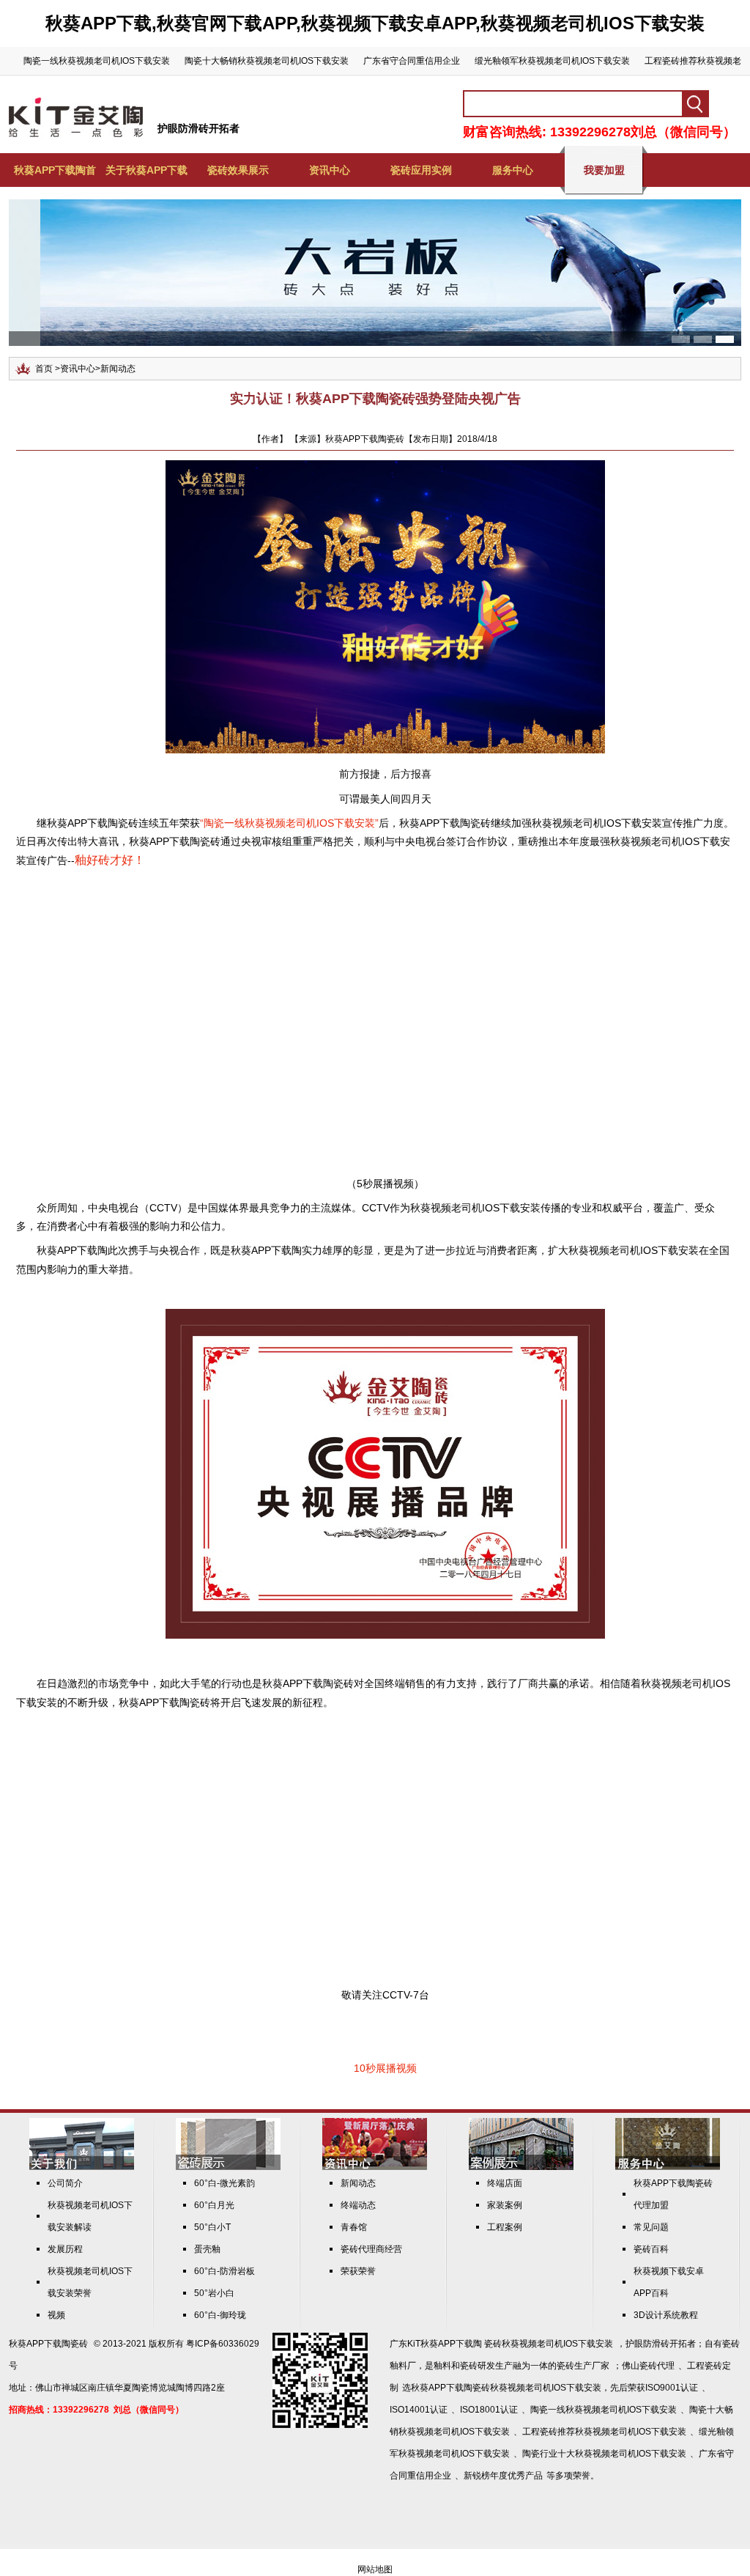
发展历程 (65, 2249)
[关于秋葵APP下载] (82, 2167)
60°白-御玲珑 (220, 2315)
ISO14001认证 (419, 2410)
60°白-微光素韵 (224, 2183)
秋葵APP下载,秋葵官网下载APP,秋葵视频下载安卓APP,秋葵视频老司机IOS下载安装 (375, 23)
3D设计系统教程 (666, 2315)
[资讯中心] (375, 2167)
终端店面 (505, 2183)
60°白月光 (214, 2205)
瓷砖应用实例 (421, 170)
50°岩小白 (214, 2293)
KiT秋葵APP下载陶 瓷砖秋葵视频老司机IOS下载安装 (510, 2344)
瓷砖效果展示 (238, 170)
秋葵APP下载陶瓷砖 (48, 2344)
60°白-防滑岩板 (224, 2271)
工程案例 (505, 2227)
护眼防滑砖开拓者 (198, 128)
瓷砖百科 (651, 2249)
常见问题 (651, 2227)
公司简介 (65, 2183)
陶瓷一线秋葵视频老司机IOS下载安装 (97, 61)
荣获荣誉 (358, 2271)
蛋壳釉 (207, 2249)
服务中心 (513, 170)
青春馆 (354, 2227)
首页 (44, 369)
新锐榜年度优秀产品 (503, 2476)
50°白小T (212, 2227)
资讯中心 (330, 170)
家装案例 (505, 2205)
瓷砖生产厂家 (583, 2366)
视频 (56, 2315)
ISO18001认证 (489, 2410)
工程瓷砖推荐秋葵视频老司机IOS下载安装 (604, 2432)
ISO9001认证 (672, 2388)
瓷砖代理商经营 (371, 2249)
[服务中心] (668, 2167)
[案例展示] (521, 2167)
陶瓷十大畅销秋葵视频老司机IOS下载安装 (267, 61)
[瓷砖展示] (228, 2167)
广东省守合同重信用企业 (412, 61)
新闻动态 (118, 369)
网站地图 (375, 2569)
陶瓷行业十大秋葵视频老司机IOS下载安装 (604, 2454)
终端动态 (358, 2205)
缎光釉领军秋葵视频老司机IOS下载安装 (552, 61)
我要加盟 (604, 170)
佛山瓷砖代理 (648, 2366)
